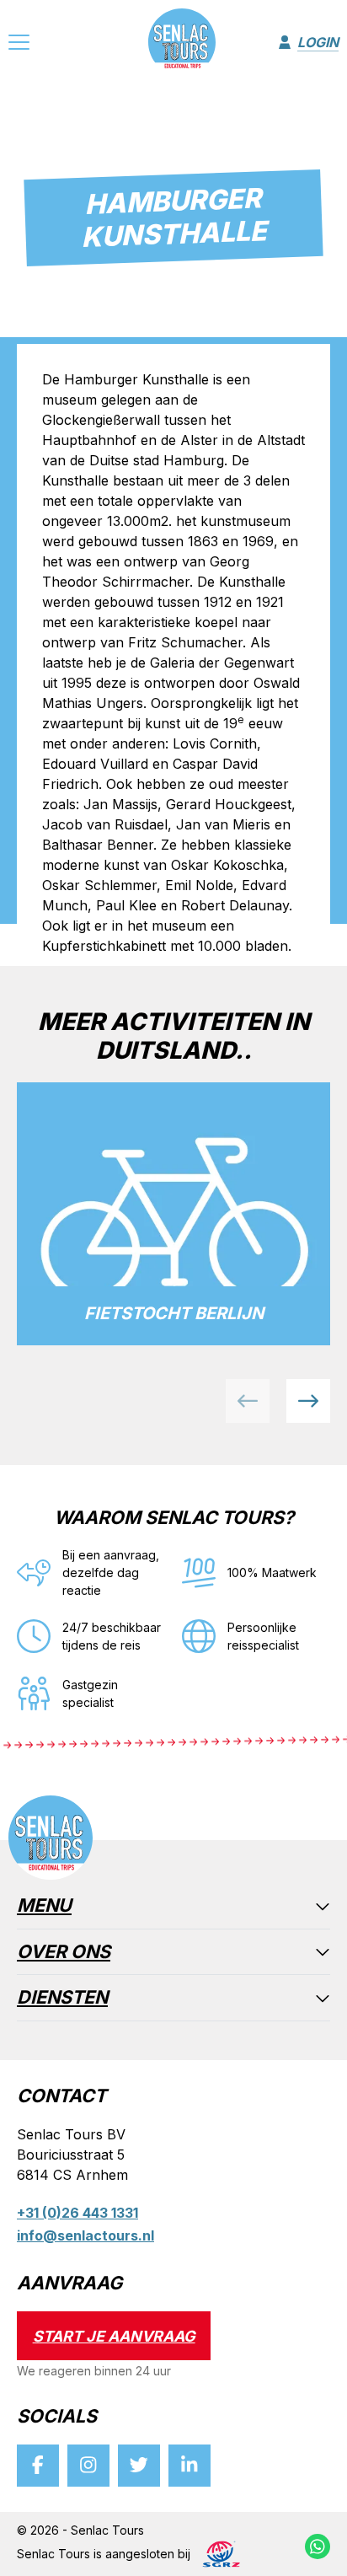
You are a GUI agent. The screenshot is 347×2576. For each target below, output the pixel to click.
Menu (44, 1906)
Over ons (64, 1953)
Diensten (62, 1998)
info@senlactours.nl (85, 2235)
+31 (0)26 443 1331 (77, 2213)
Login (318, 42)
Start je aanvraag (114, 2336)
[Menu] (19, 45)
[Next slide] (308, 1401)
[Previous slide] (248, 1401)
